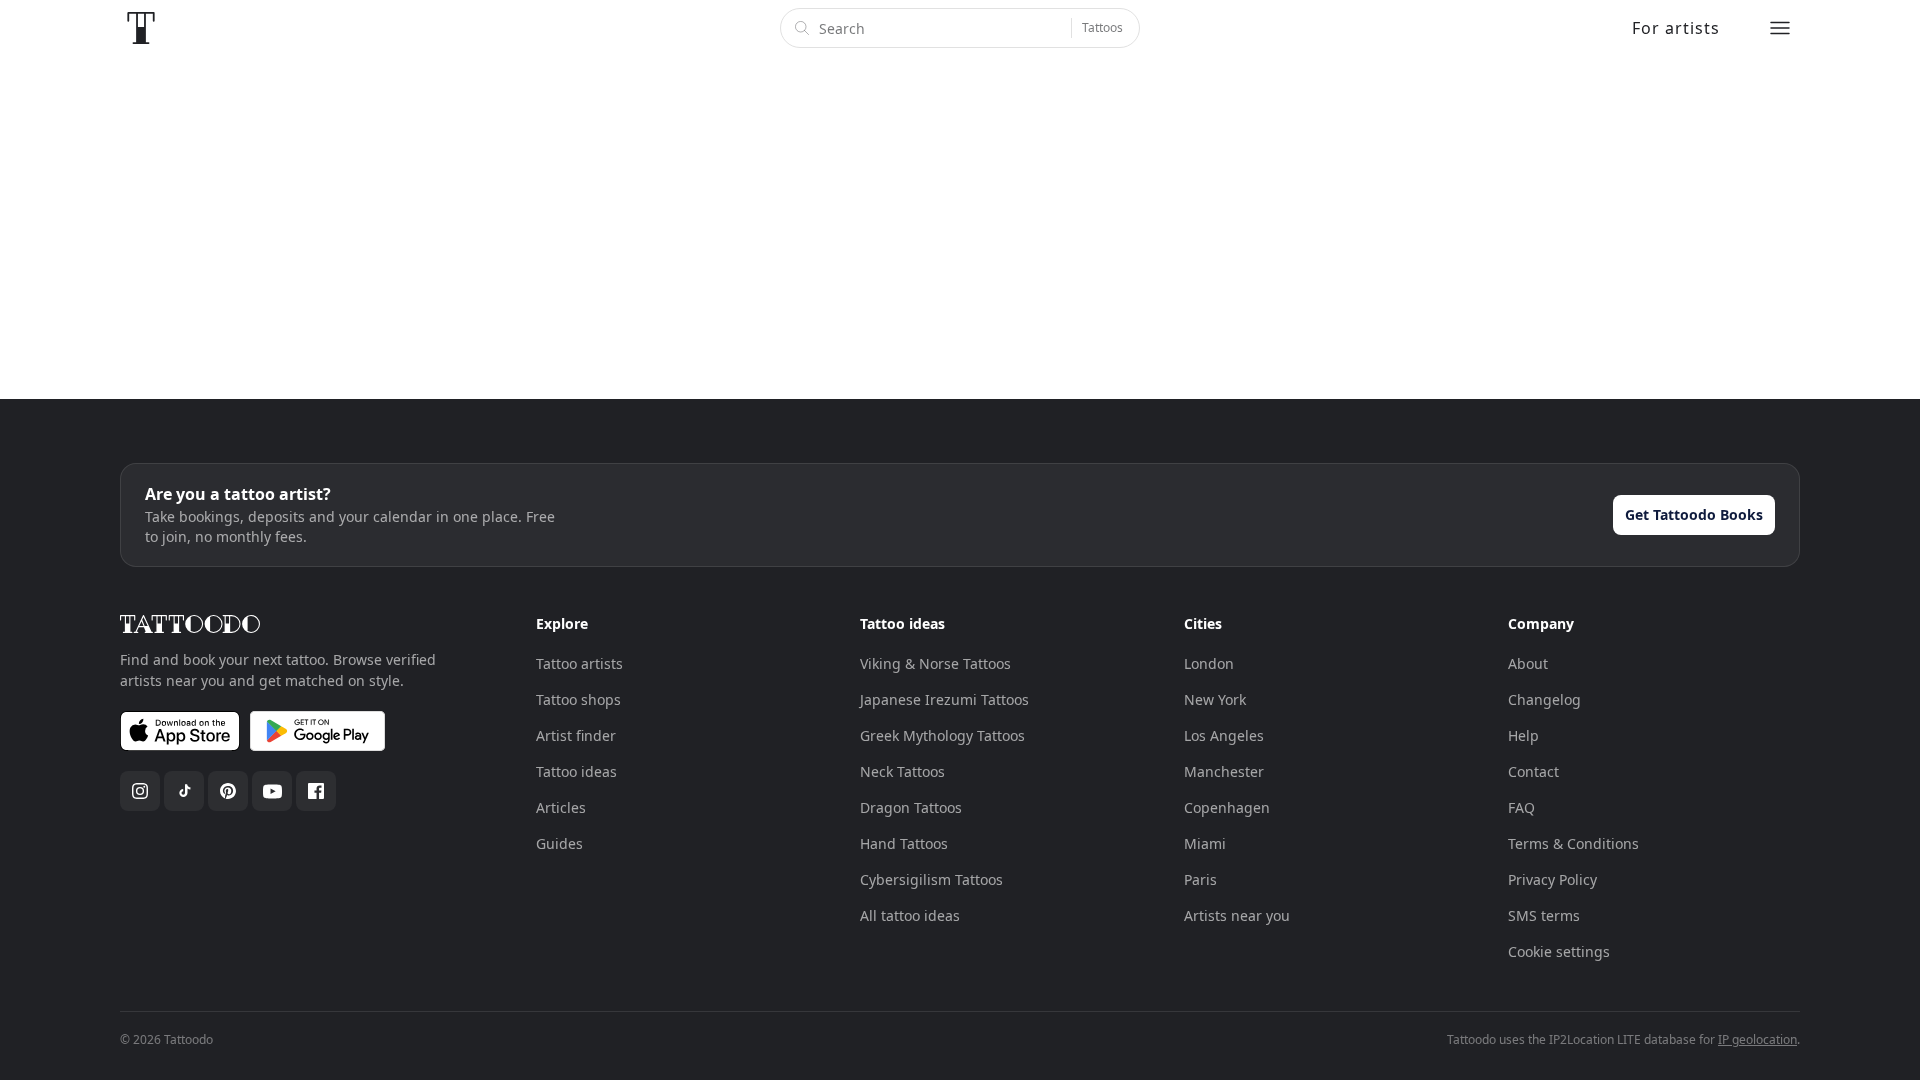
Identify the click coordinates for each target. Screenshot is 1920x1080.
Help (1523, 735)
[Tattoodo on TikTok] (184, 791)
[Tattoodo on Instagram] (140, 791)
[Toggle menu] (1780, 28)
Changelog (1544, 699)
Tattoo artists (579, 663)
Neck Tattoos (902, 771)
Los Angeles (1224, 735)
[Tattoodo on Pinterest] (228, 791)
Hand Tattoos (904, 843)
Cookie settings (1559, 951)
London (1209, 663)
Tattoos (1102, 27)
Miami (1205, 843)
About (1528, 663)
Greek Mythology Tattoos (942, 735)
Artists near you (1237, 915)
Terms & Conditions (1573, 843)
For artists (1676, 28)
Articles (561, 807)
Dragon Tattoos (911, 807)
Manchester (1224, 771)
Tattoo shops (578, 699)
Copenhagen (1227, 807)
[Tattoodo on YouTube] (272, 791)
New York (1215, 699)
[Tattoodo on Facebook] (316, 791)
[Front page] (141, 28)
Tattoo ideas (576, 771)
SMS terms (1544, 915)
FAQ (1521, 807)
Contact (1533, 771)
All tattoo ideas (910, 915)
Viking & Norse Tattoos (935, 663)
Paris (1200, 879)
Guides (559, 843)
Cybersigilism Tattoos (931, 879)
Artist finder (576, 735)
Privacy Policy (1552, 879)
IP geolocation (1757, 1039)
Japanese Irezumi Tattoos (944, 699)
